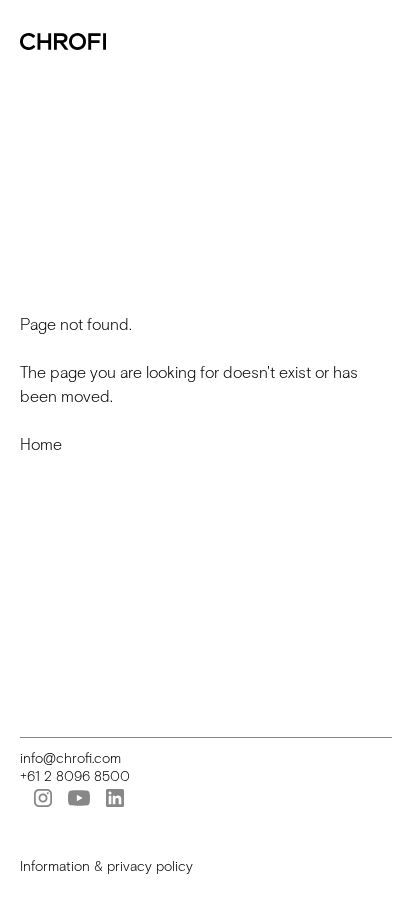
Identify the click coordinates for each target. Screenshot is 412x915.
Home (41, 444)
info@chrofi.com (70, 758)
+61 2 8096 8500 (75, 776)
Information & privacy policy (106, 866)
